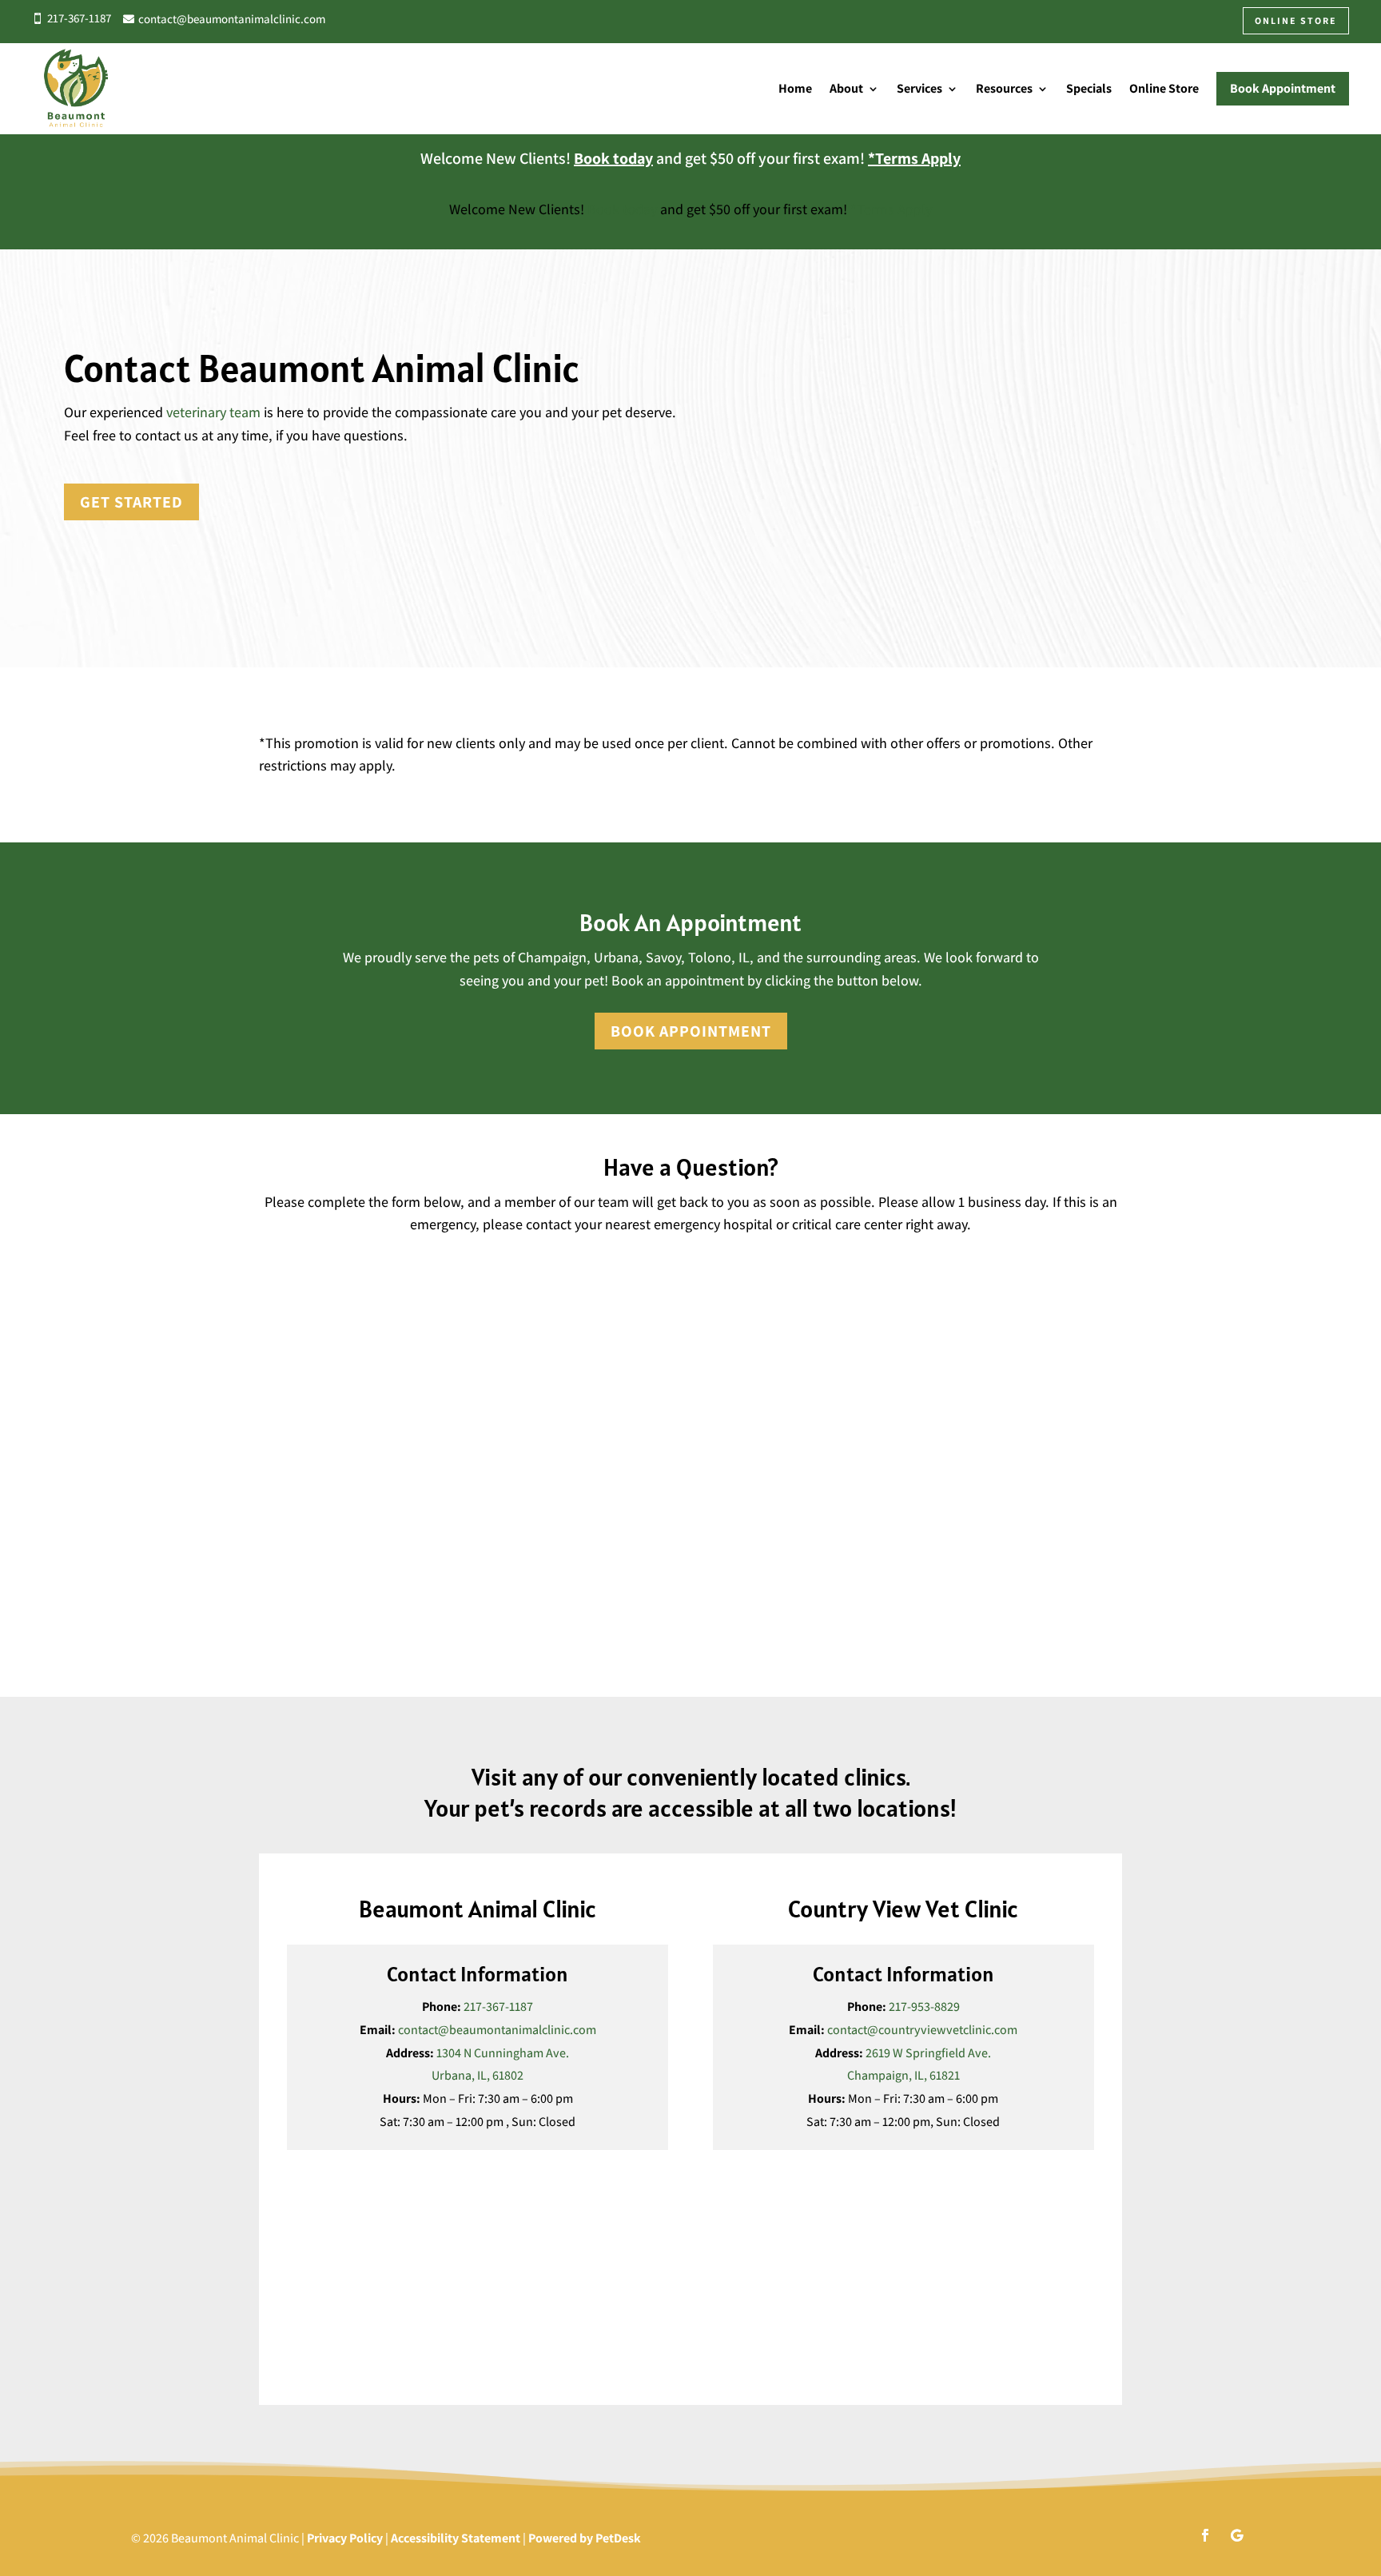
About (846, 88)
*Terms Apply (914, 158)
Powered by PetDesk (585, 2538)
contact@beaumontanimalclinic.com (497, 2030)
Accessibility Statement (456, 2538)
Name (279, 1257)
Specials (1089, 88)
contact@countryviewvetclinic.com (922, 2030)
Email (279, 1340)
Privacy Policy (345, 2538)
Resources (1004, 88)
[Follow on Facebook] (1205, 2535)
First (268, 1309)
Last (707, 1309)
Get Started (131, 502)
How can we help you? (324, 1472)
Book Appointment (691, 1031)
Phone (277, 1407)
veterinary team (213, 412)
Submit (307, 1640)
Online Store (1164, 88)
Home (795, 88)
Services (919, 88)
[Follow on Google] (1237, 2535)
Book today (613, 158)
